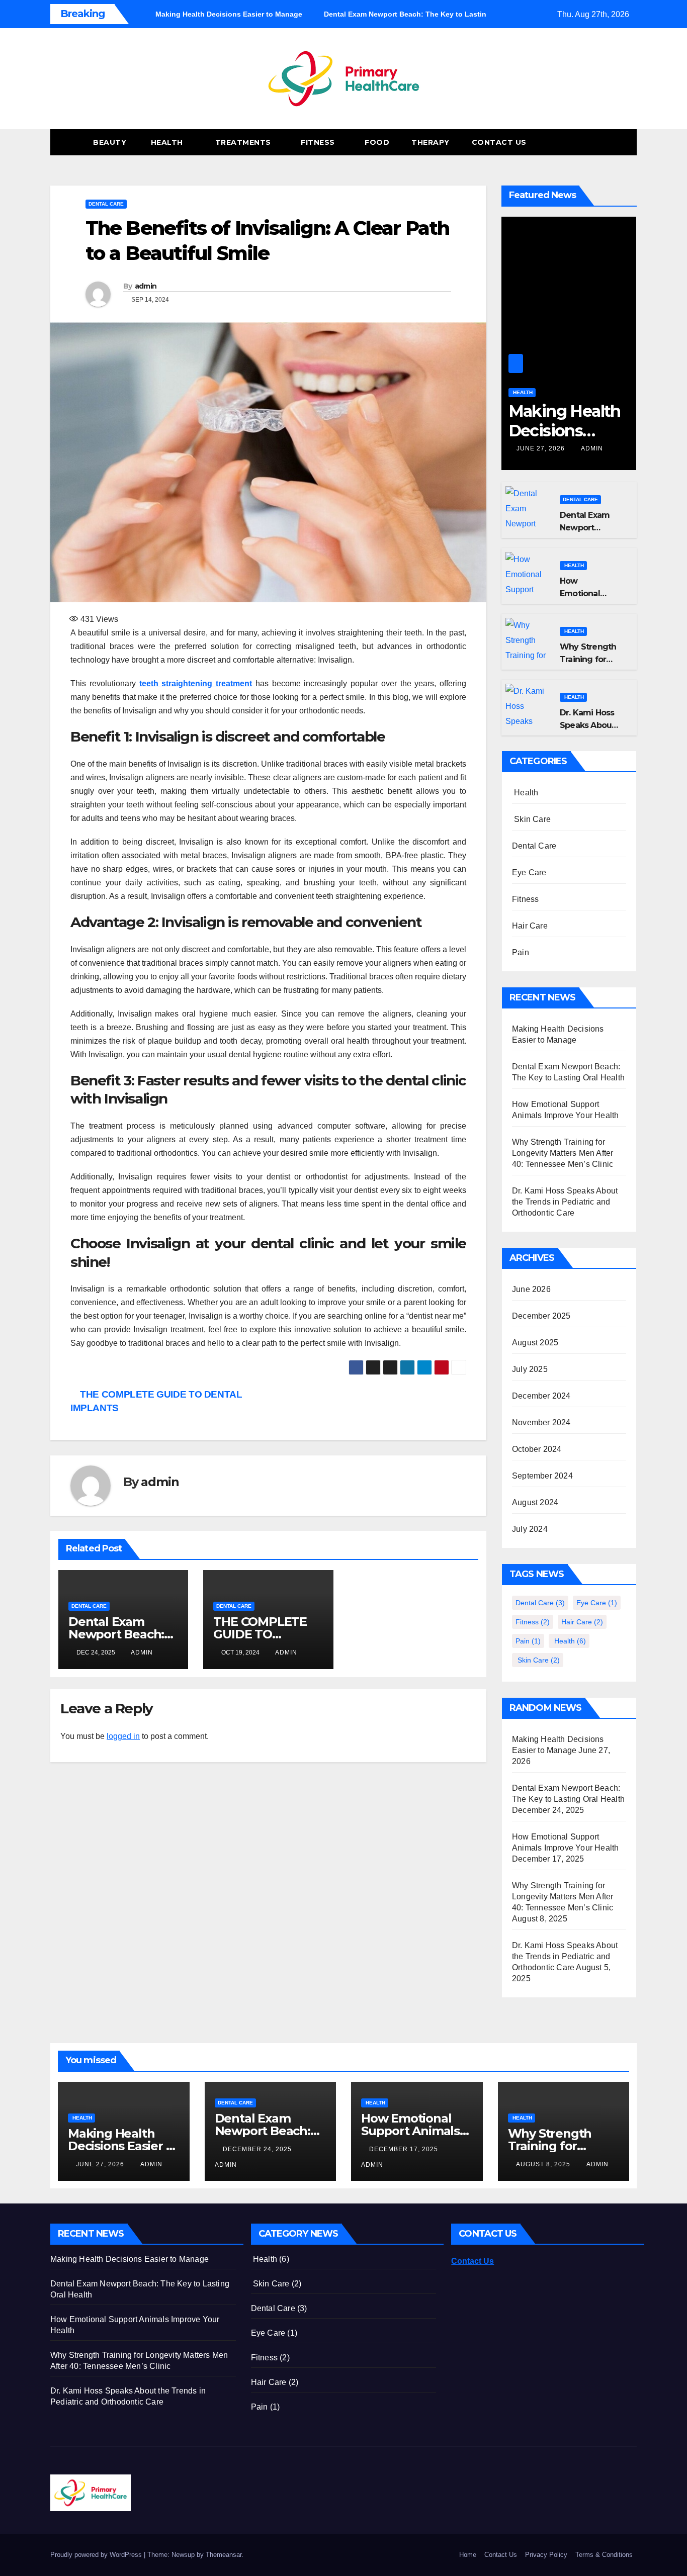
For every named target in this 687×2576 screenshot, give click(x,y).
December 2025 (541, 1316)
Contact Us (499, 142)
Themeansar (224, 2555)
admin (146, 286)
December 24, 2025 (258, 2149)
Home (468, 2555)
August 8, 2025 (544, 2164)
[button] (611, 142)
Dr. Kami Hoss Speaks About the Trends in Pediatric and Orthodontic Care (565, 1202)
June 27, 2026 (542, 448)
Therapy (431, 142)
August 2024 (535, 1502)
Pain (521, 952)
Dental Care (106, 204)
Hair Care (530, 926)
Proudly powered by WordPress (97, 2555)
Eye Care (529, 872)
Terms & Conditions (604, 2555)
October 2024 (537, 1449)
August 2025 (535, 1343)
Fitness (319, 142)
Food (377, 142)
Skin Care (531, 819)
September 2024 (542, 1476)
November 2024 (541, 1422)
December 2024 (541, 1396)
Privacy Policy (546, 2555)
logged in (123, 1736)
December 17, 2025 (405, 2149)
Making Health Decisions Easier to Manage (123, 2146)
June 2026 (531, 1289)
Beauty (109, 142)
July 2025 (530, 1369)
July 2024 (530, 1529)
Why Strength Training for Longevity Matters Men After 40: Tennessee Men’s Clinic (563, 1153)
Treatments (243, 142)
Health (167, 142)
